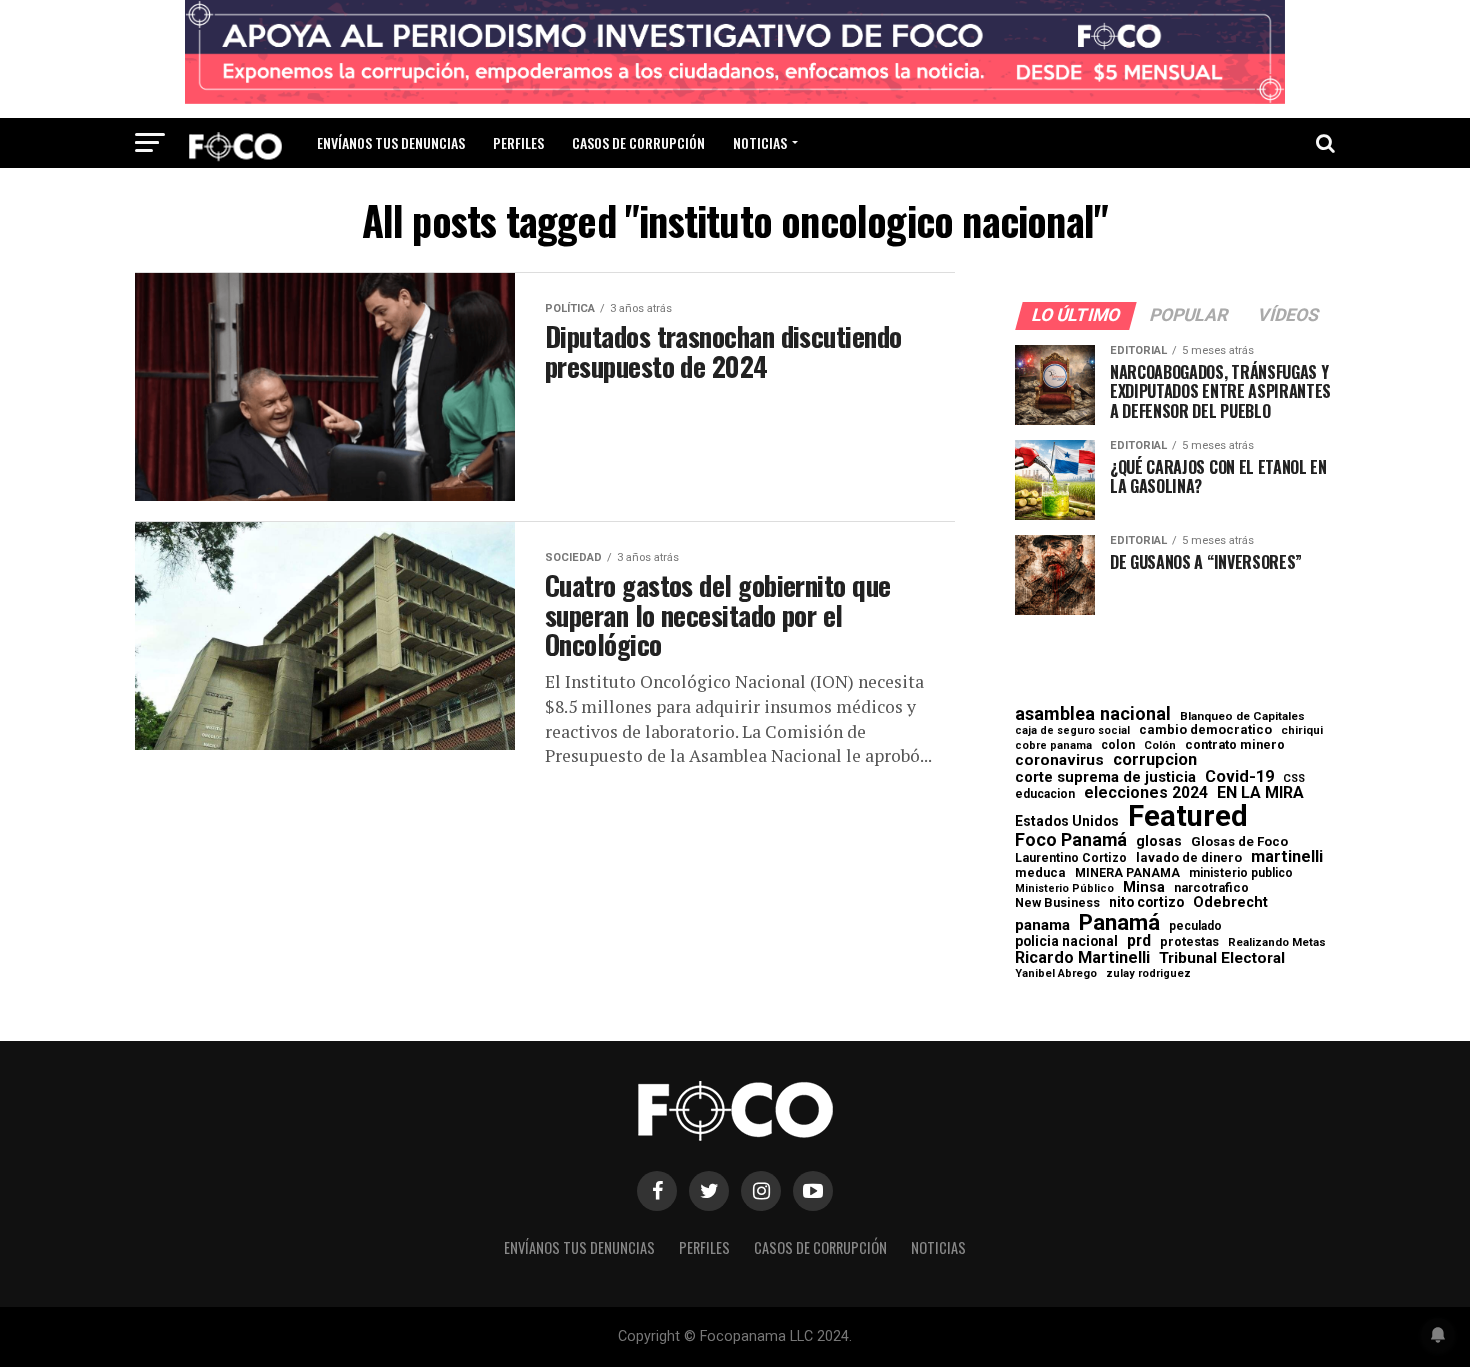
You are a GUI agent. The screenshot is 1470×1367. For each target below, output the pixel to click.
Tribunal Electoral (1222, 958)
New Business (1057, 903)
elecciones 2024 (1146, 793)
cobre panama (1053, 746)
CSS (1294, 779)
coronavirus (1059, 760)
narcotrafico (1211, 888)
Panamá (1119, 922)
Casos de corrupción (638, 142)
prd (1139, 941)
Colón (1160, 745)
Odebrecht (1230, 902)
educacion (1045, 794)
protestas (1189, 942)
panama (1042, 925)
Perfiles (518, 142)
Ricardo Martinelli (1082, 958)
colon (1118, 745)
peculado (1195, 926)
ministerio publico (1241, 873)
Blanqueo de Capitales (1242, 717)
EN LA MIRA (1260, 793)
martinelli (1287, 857)
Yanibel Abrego (1056, 973)
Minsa (1144, 887)
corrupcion (1155, 760)
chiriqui (1302, 730)
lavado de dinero (1189, 858)
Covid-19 (1239, 777)
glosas (1159, 841)
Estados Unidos (1067, 822)
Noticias (760, 142)
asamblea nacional (1093, 714)
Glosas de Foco (1239, 841)
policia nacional (1066, 942)
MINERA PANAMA (1127, 873)
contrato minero (1235, 745)
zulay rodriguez (1148, 974)
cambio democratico (1205, 730)
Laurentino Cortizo (1071, 858)
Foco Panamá (1071, 840)
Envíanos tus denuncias (391, 142)
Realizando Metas (1277, 942)
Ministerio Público (1064, 889)
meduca (1040, 873)
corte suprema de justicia (1105, 777)
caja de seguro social (1072, 731)
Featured (1188, 816)
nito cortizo (1146, 903)
